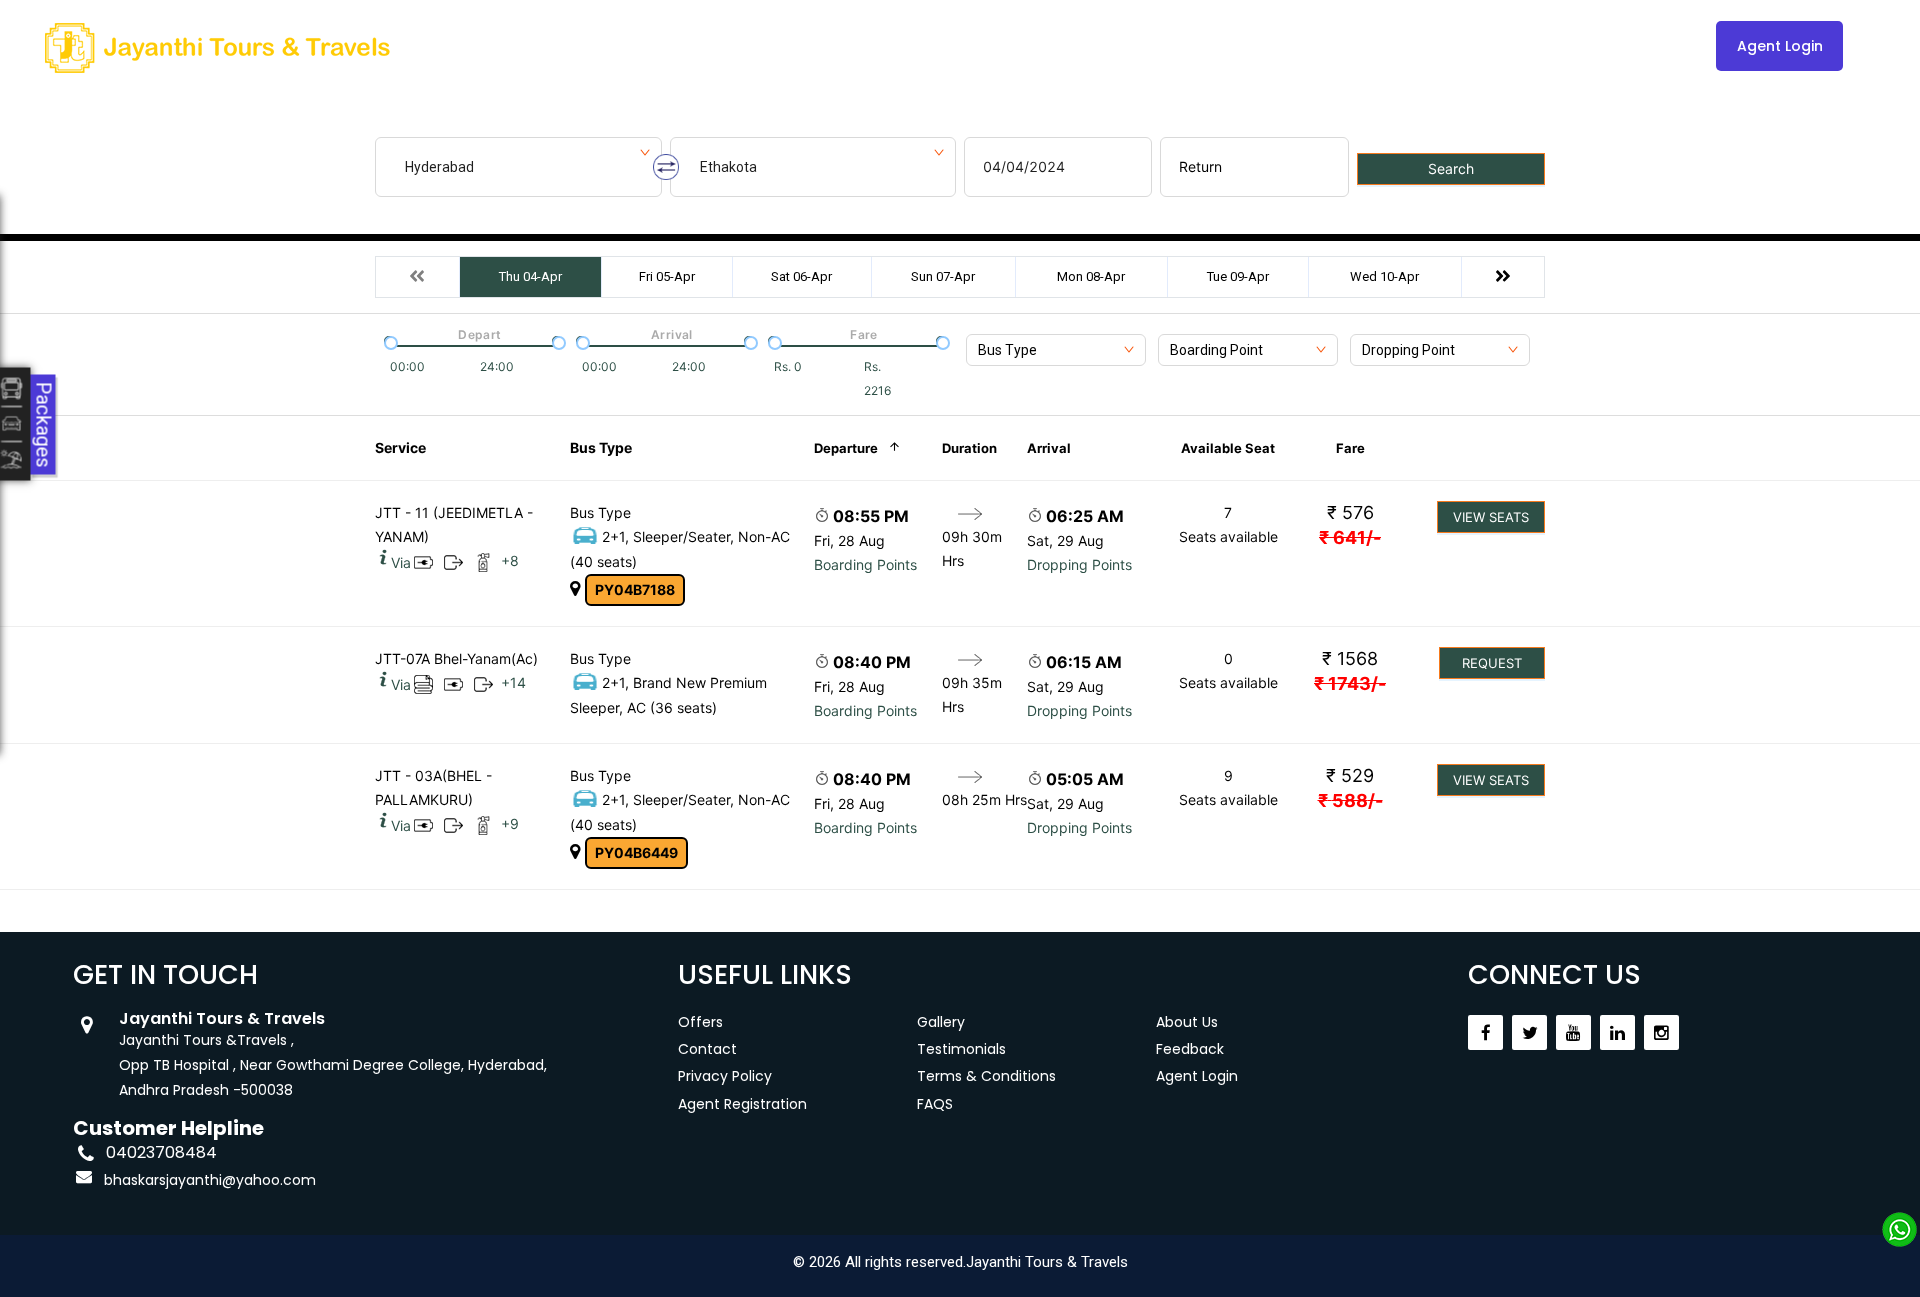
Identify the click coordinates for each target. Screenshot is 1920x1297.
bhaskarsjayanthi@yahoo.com (210, 1180)
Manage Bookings (857, 46)
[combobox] (1056, 350)
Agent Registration (742, 1104)
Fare (1350, 448)
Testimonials (961, 1049)
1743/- (1350, 683)
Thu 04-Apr (530, 276)
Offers (700, 1022)
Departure (846, 448)
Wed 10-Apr (1384, 276)
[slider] (389, 341)
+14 (513, 682)
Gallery (983, 46)
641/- (1350, 537)
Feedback (1190, 1049)
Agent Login (1780, 46)
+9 (510, 823)
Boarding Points (865, 564)
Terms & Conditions (986, 1076)
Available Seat (1228, 448)
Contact (1175, 46)
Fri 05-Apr (667, 276)
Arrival (1049, 448)
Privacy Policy (725, 1076)
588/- (1350, 800)
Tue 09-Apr (1238, 276)
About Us (1077, 46)
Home (736, 46)
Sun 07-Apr (943, 276)
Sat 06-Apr (801, 276)
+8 (510, 560)
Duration (969, 448)
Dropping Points (1079, 564)
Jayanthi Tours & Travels (1047, 1262)
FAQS (935, 1104)
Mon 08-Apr (1091, 276)
